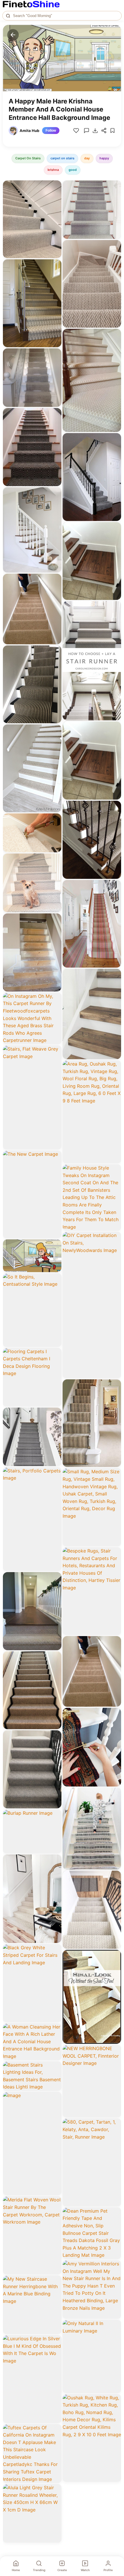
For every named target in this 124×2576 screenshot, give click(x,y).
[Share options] (55, 187)
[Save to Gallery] (55, 197)
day (87, 158)
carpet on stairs (62, 158)
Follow (51, 131)
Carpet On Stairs (28, 158)
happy (104, 158)
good (73, 170)
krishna (53, 170)
